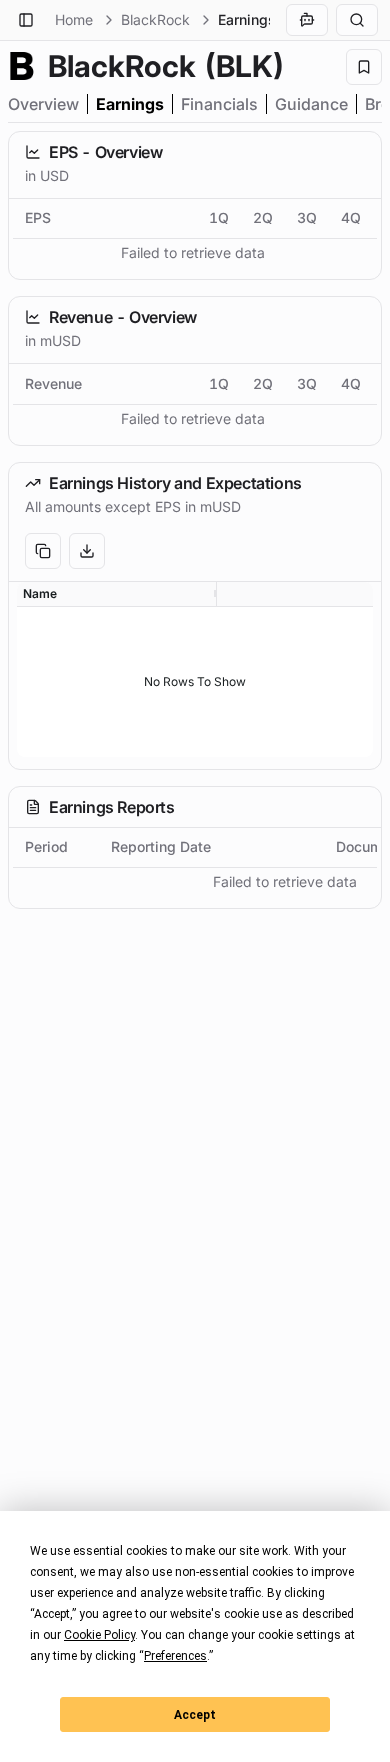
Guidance (311, 104)
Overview (43, 104)
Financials (219, 104)
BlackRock (155, 19)
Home (74, 19)
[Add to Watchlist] (364, 67)
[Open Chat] (307, 20)
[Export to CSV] (87, 551)
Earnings (130, 104)
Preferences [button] (175, 1656)
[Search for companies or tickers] (357, 20)
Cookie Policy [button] (99, 1635)
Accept (195, 1715)
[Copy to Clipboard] (43, 551)
